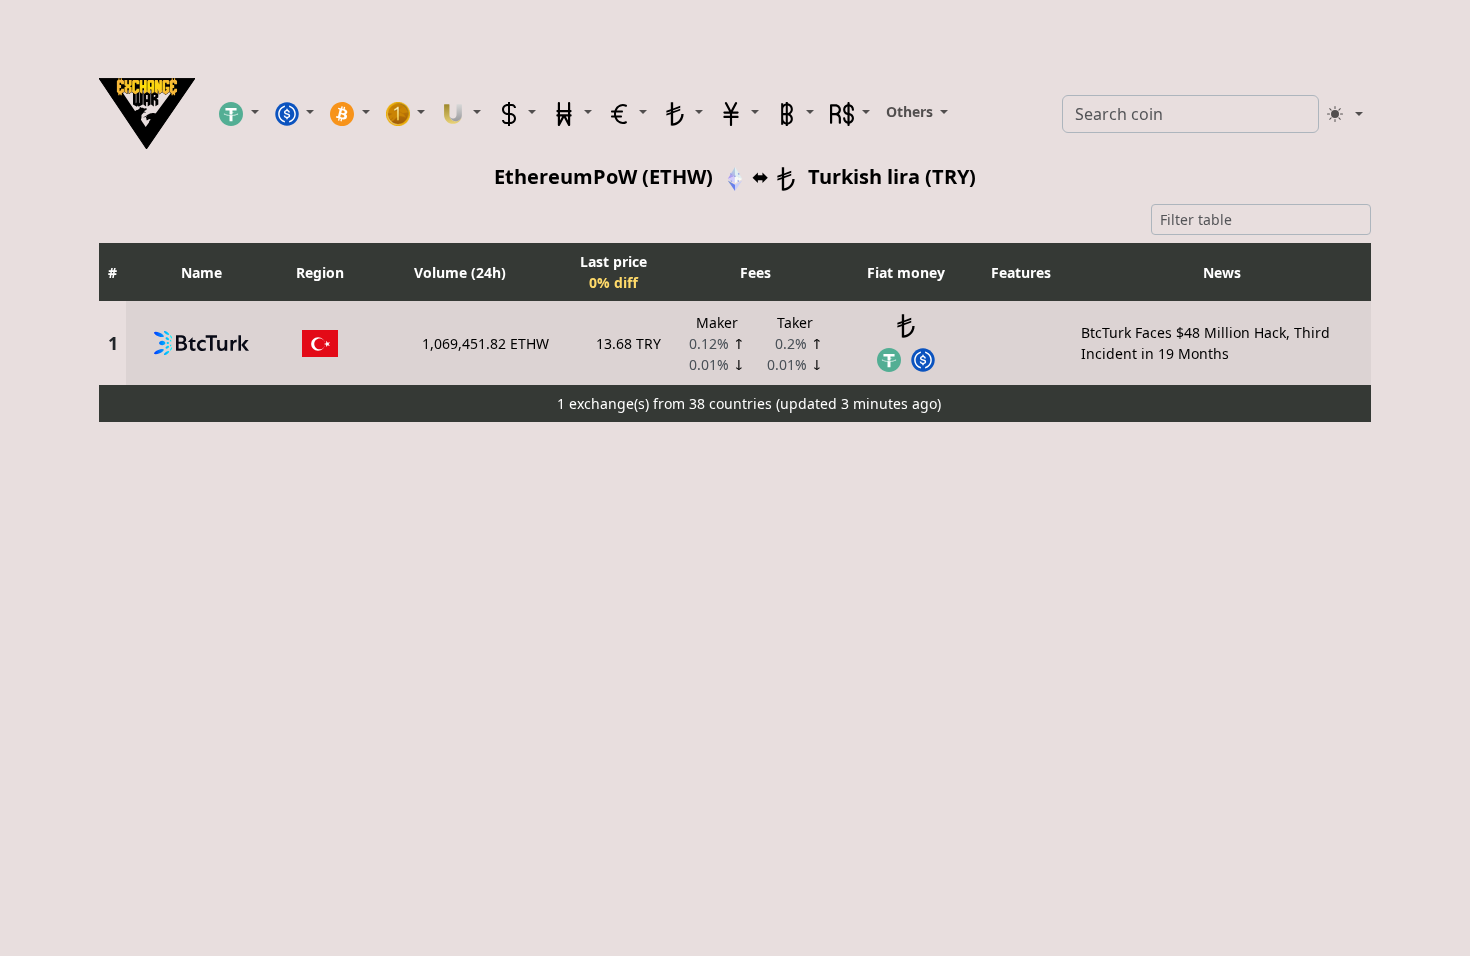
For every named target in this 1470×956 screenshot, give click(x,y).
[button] (239, 113)
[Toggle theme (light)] (1345, 114)
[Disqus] (735, 680)
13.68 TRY (628, 343)
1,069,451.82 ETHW (485, 343)
